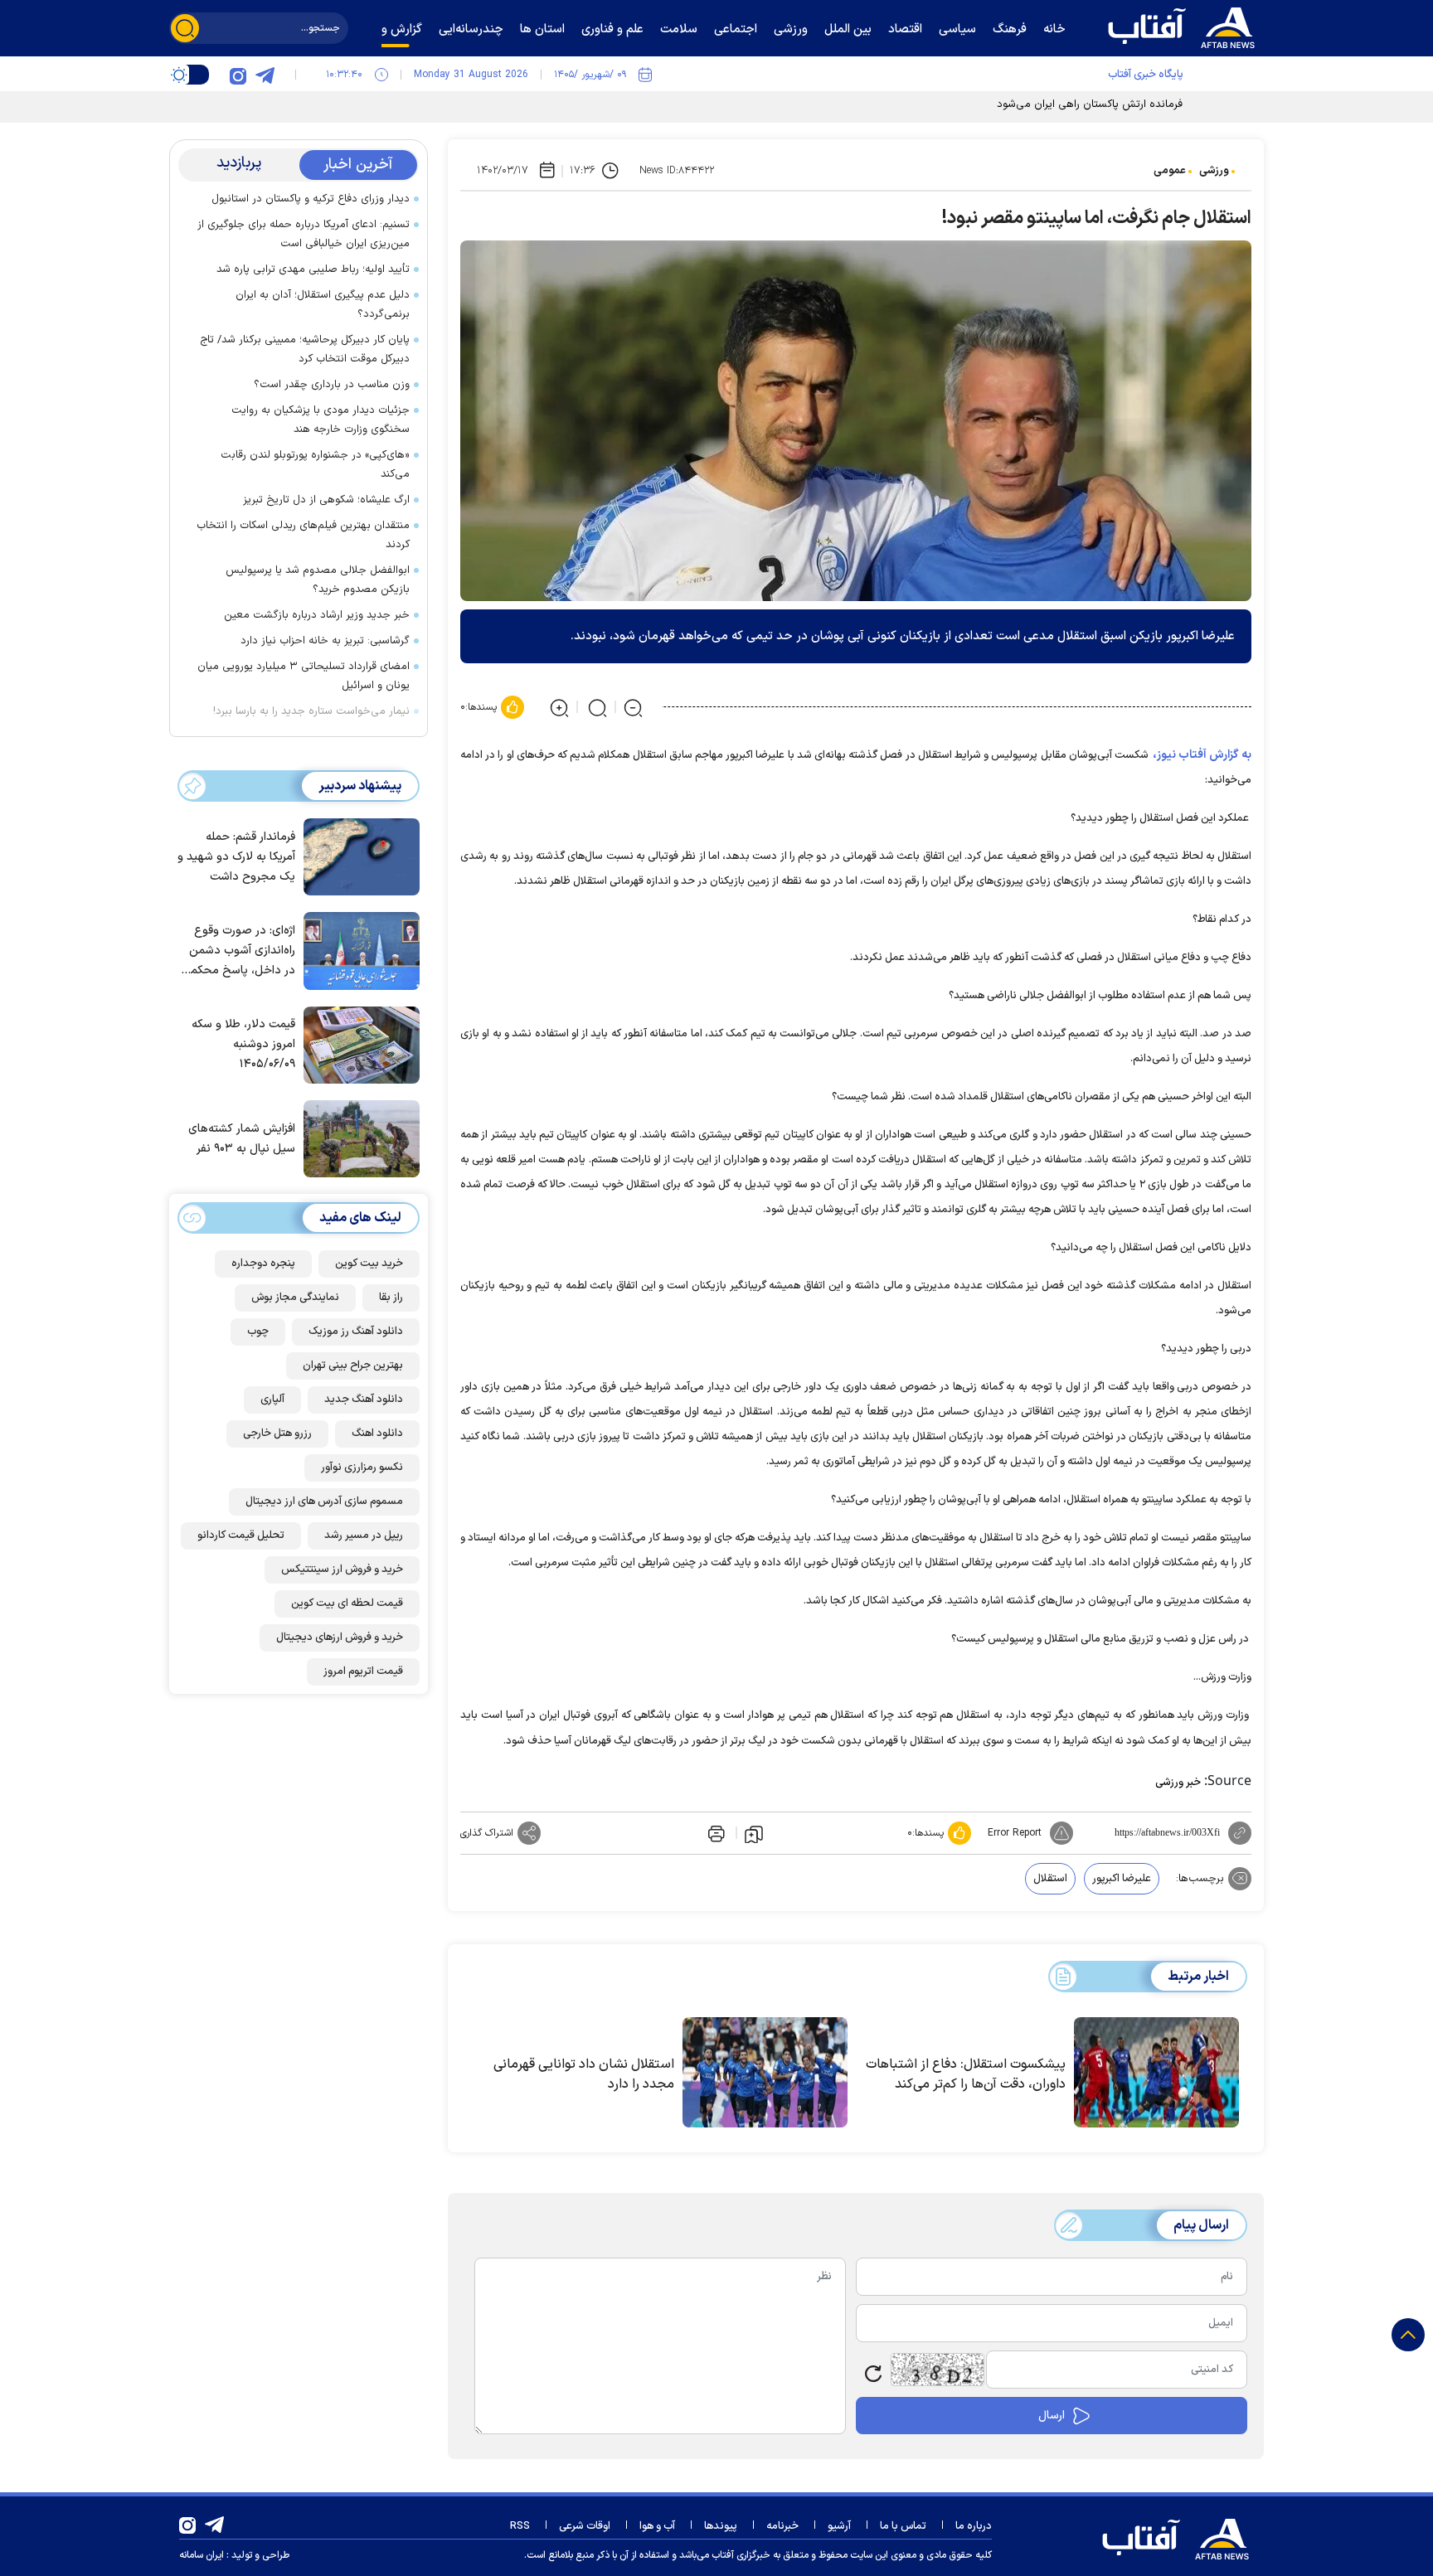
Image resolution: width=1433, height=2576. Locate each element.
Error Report (1015, 1833)
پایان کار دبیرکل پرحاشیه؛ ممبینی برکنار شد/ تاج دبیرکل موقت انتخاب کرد (305, 349)
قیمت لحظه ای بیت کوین (347, 1603)
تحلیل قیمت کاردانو (241, 1535)
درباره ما (974, 2526)
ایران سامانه (202, 2555)
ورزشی (1214, 171)
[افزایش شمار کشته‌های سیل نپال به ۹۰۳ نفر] (357, 1138)
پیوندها (721, 2526)
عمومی (1170, 171)
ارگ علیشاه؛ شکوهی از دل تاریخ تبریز (326, 500)
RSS (520, 2526)
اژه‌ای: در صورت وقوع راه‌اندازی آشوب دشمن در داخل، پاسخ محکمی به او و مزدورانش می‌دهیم (239, 951)
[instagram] (238, 75)
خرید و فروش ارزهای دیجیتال (340, 1637)
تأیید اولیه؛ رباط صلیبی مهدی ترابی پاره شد (313, 269)
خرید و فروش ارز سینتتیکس (342, 1569)
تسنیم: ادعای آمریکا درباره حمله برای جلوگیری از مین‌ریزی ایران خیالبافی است (304, 234)
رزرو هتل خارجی (277, 1434)
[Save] (754, 1833)
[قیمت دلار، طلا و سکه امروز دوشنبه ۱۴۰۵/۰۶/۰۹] (357, 1044)
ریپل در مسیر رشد (364, 1535)
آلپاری (272, 1400)
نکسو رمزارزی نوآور (362, 1467)
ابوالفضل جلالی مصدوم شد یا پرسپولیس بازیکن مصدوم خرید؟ (318, 580)
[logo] (1185, 26)
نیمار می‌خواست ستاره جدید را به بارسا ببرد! (311, 711)
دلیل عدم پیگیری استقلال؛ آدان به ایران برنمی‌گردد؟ (323, 305)
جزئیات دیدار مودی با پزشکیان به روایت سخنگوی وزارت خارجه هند (321, 420)
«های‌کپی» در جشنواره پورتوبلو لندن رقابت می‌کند (315, 465)
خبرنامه (782, 2526)
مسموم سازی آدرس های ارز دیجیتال (324, 1501)
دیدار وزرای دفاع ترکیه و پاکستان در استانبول (311, 199)
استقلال (1050, 1879)
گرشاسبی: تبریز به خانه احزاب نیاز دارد (325, 641)
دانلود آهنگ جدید (364, 1400)
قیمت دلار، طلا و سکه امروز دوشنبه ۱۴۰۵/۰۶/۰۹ (243, 1044)
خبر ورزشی (1178, 1783)
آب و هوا (657, 2526)
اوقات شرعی (585, 2526)
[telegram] (265, 75)
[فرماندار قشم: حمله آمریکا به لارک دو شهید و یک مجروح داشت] (357, 856)
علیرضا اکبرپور (1122, 1879)
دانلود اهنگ (377, 1434)
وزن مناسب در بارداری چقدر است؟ (332, 385)
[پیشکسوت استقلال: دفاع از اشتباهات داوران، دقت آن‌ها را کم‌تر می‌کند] (1156, 2073)
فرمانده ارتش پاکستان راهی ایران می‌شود (1090, 104)
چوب (258, 1332)
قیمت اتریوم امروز (363, 1671)
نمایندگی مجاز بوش (295, 1298)
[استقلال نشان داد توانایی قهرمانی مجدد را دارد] (765, 2073)
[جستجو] (185, 28)
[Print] (715, 1833)
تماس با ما (903, 2526)
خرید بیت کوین (369, 1264)
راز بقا (391, 1298)
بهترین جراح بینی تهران (353, 1366)
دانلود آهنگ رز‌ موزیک (356, 1332)
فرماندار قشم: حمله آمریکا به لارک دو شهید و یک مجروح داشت (236, 857)
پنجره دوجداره (263, 1264)
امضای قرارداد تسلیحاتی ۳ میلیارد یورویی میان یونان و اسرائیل (304, 676)
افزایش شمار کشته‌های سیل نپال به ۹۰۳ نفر (242, 1139)
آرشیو (839, 2526)
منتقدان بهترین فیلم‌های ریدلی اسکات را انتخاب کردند (303, 535)
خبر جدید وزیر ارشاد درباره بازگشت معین (317, 615)
